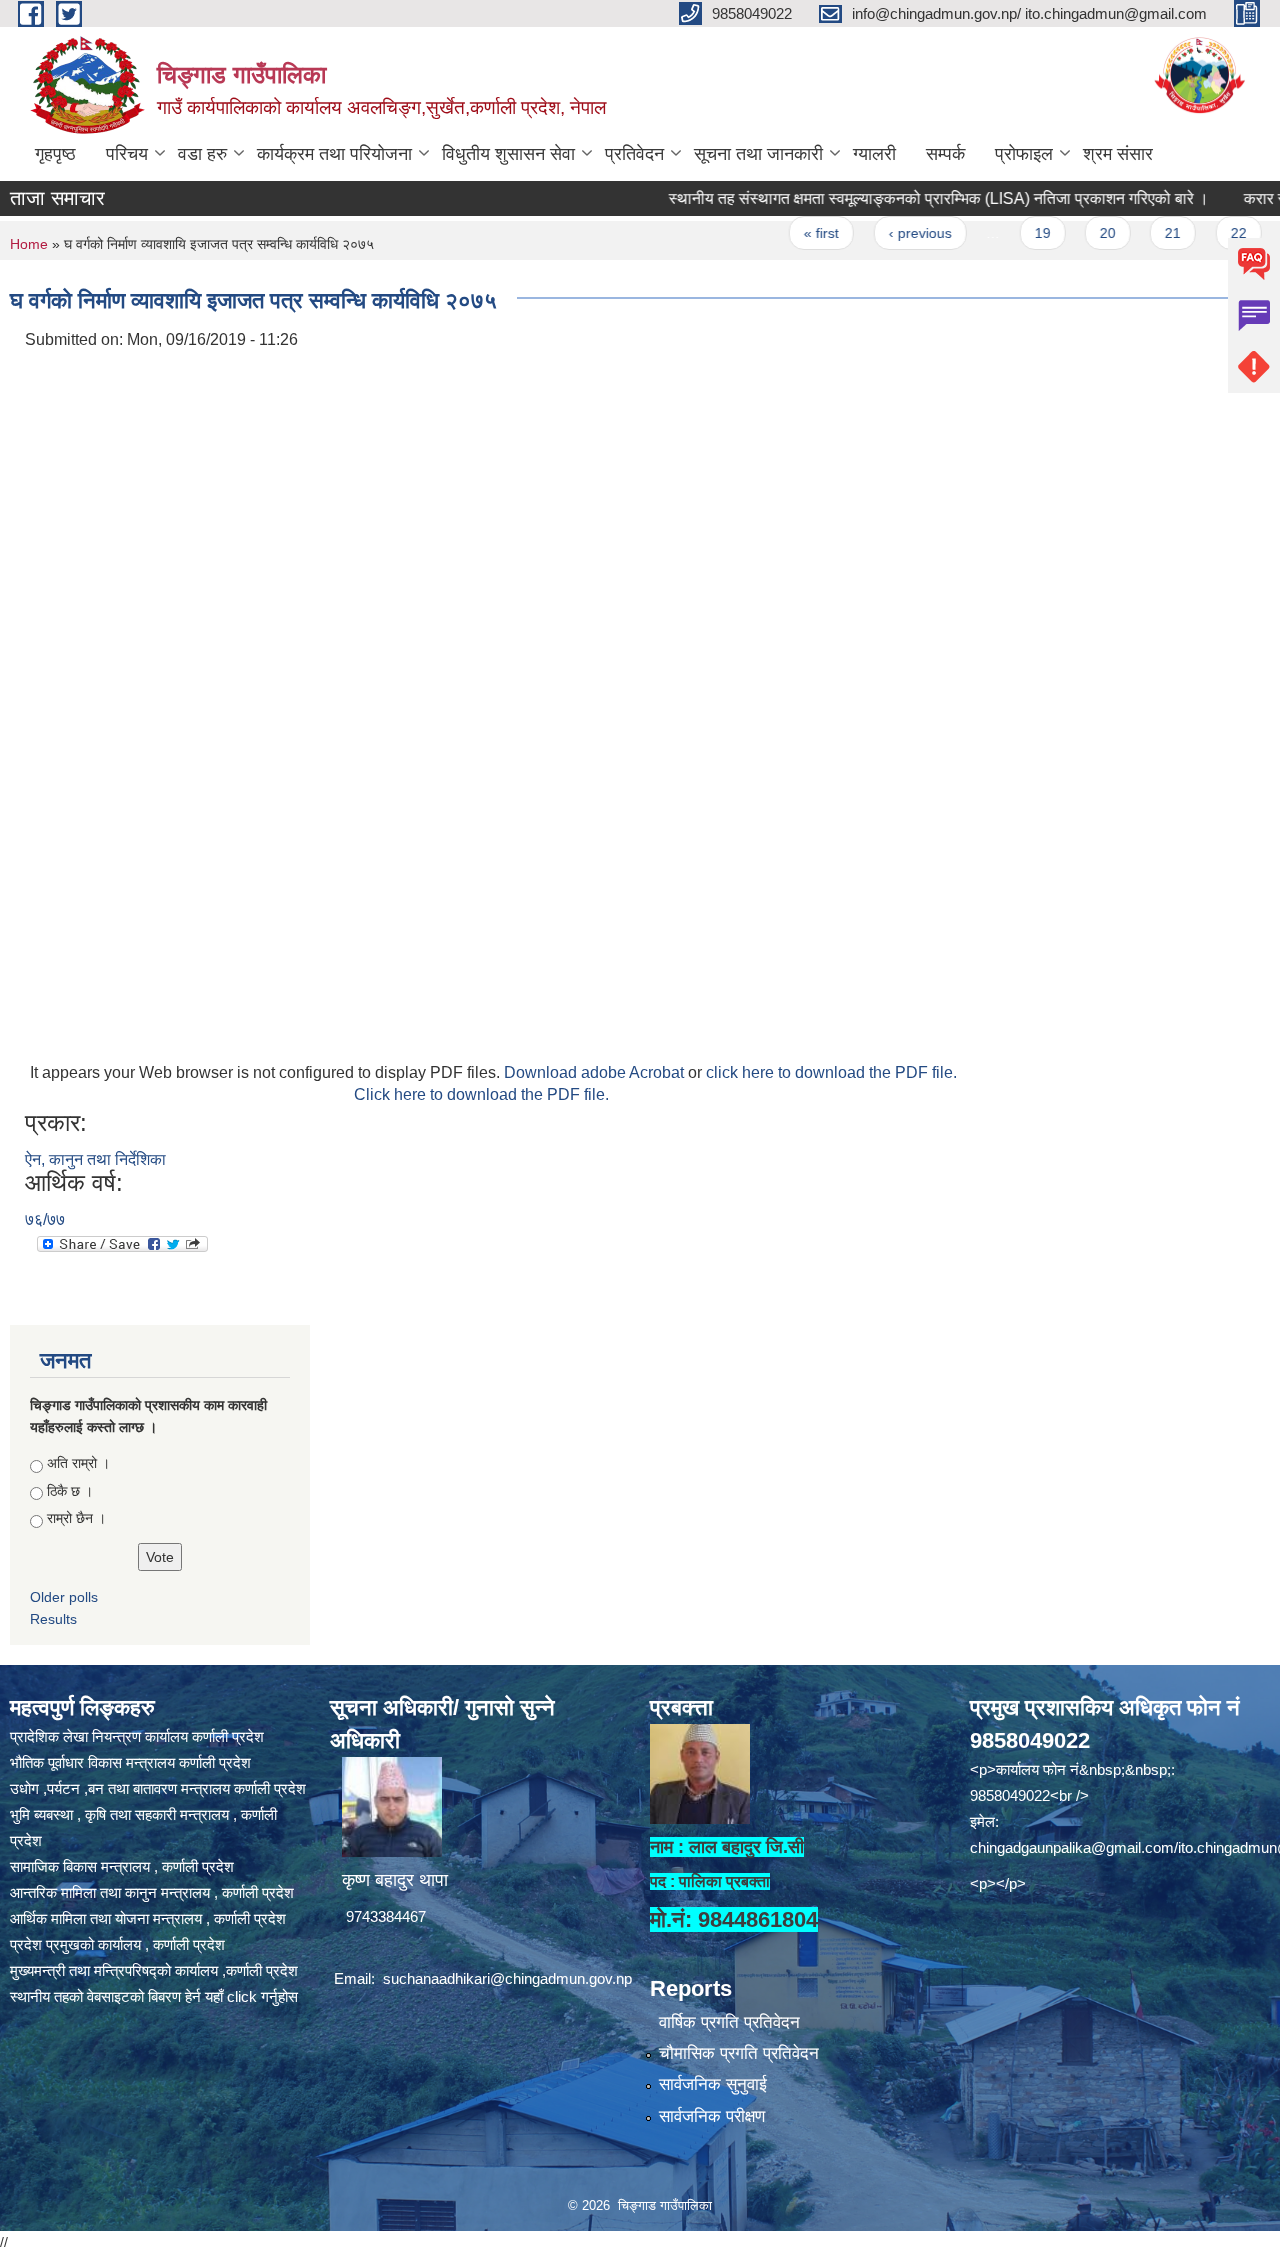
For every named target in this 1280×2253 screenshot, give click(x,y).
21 (1134, 233)
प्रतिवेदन (634, 154)
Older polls (64, 1597)
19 (1003, 233)
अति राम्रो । (78, 1463)
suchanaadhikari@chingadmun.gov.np (507, 1978)
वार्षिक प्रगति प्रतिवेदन (729, 2022)
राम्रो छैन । (76, 1518)
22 (1199, 233)
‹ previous (880, 233)
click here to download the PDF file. (831, 1072)
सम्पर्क (945, 154)
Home (29, 244)
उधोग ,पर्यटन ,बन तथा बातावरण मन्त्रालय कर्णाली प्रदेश (158, 1788)
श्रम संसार (1118, 154)
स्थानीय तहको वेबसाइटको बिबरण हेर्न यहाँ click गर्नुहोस (154, 1996)
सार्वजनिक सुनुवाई (713, 2084)
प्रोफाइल (1024, 154)
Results (53, 1619)
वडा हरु (202, 154)
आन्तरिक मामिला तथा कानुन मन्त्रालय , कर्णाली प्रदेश (152, 1892)
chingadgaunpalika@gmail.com (1072, 1847)
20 (1068, 233)
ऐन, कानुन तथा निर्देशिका (95, 1159)
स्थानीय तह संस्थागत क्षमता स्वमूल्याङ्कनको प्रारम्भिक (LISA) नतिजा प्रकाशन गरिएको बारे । (899, 198)
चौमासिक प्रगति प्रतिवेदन (739, 2053)
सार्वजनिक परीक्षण (712, 2116)
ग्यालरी (874, 154)
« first (782, 233)
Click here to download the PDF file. (481, 1094)
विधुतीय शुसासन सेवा (508, 154)
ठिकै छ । (70, 1491)
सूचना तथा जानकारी (758, 154)
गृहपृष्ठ (55, 154)
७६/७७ (45, 1219)
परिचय (127, 154)
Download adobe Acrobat (596, 1072)
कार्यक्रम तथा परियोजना (334, 154)
